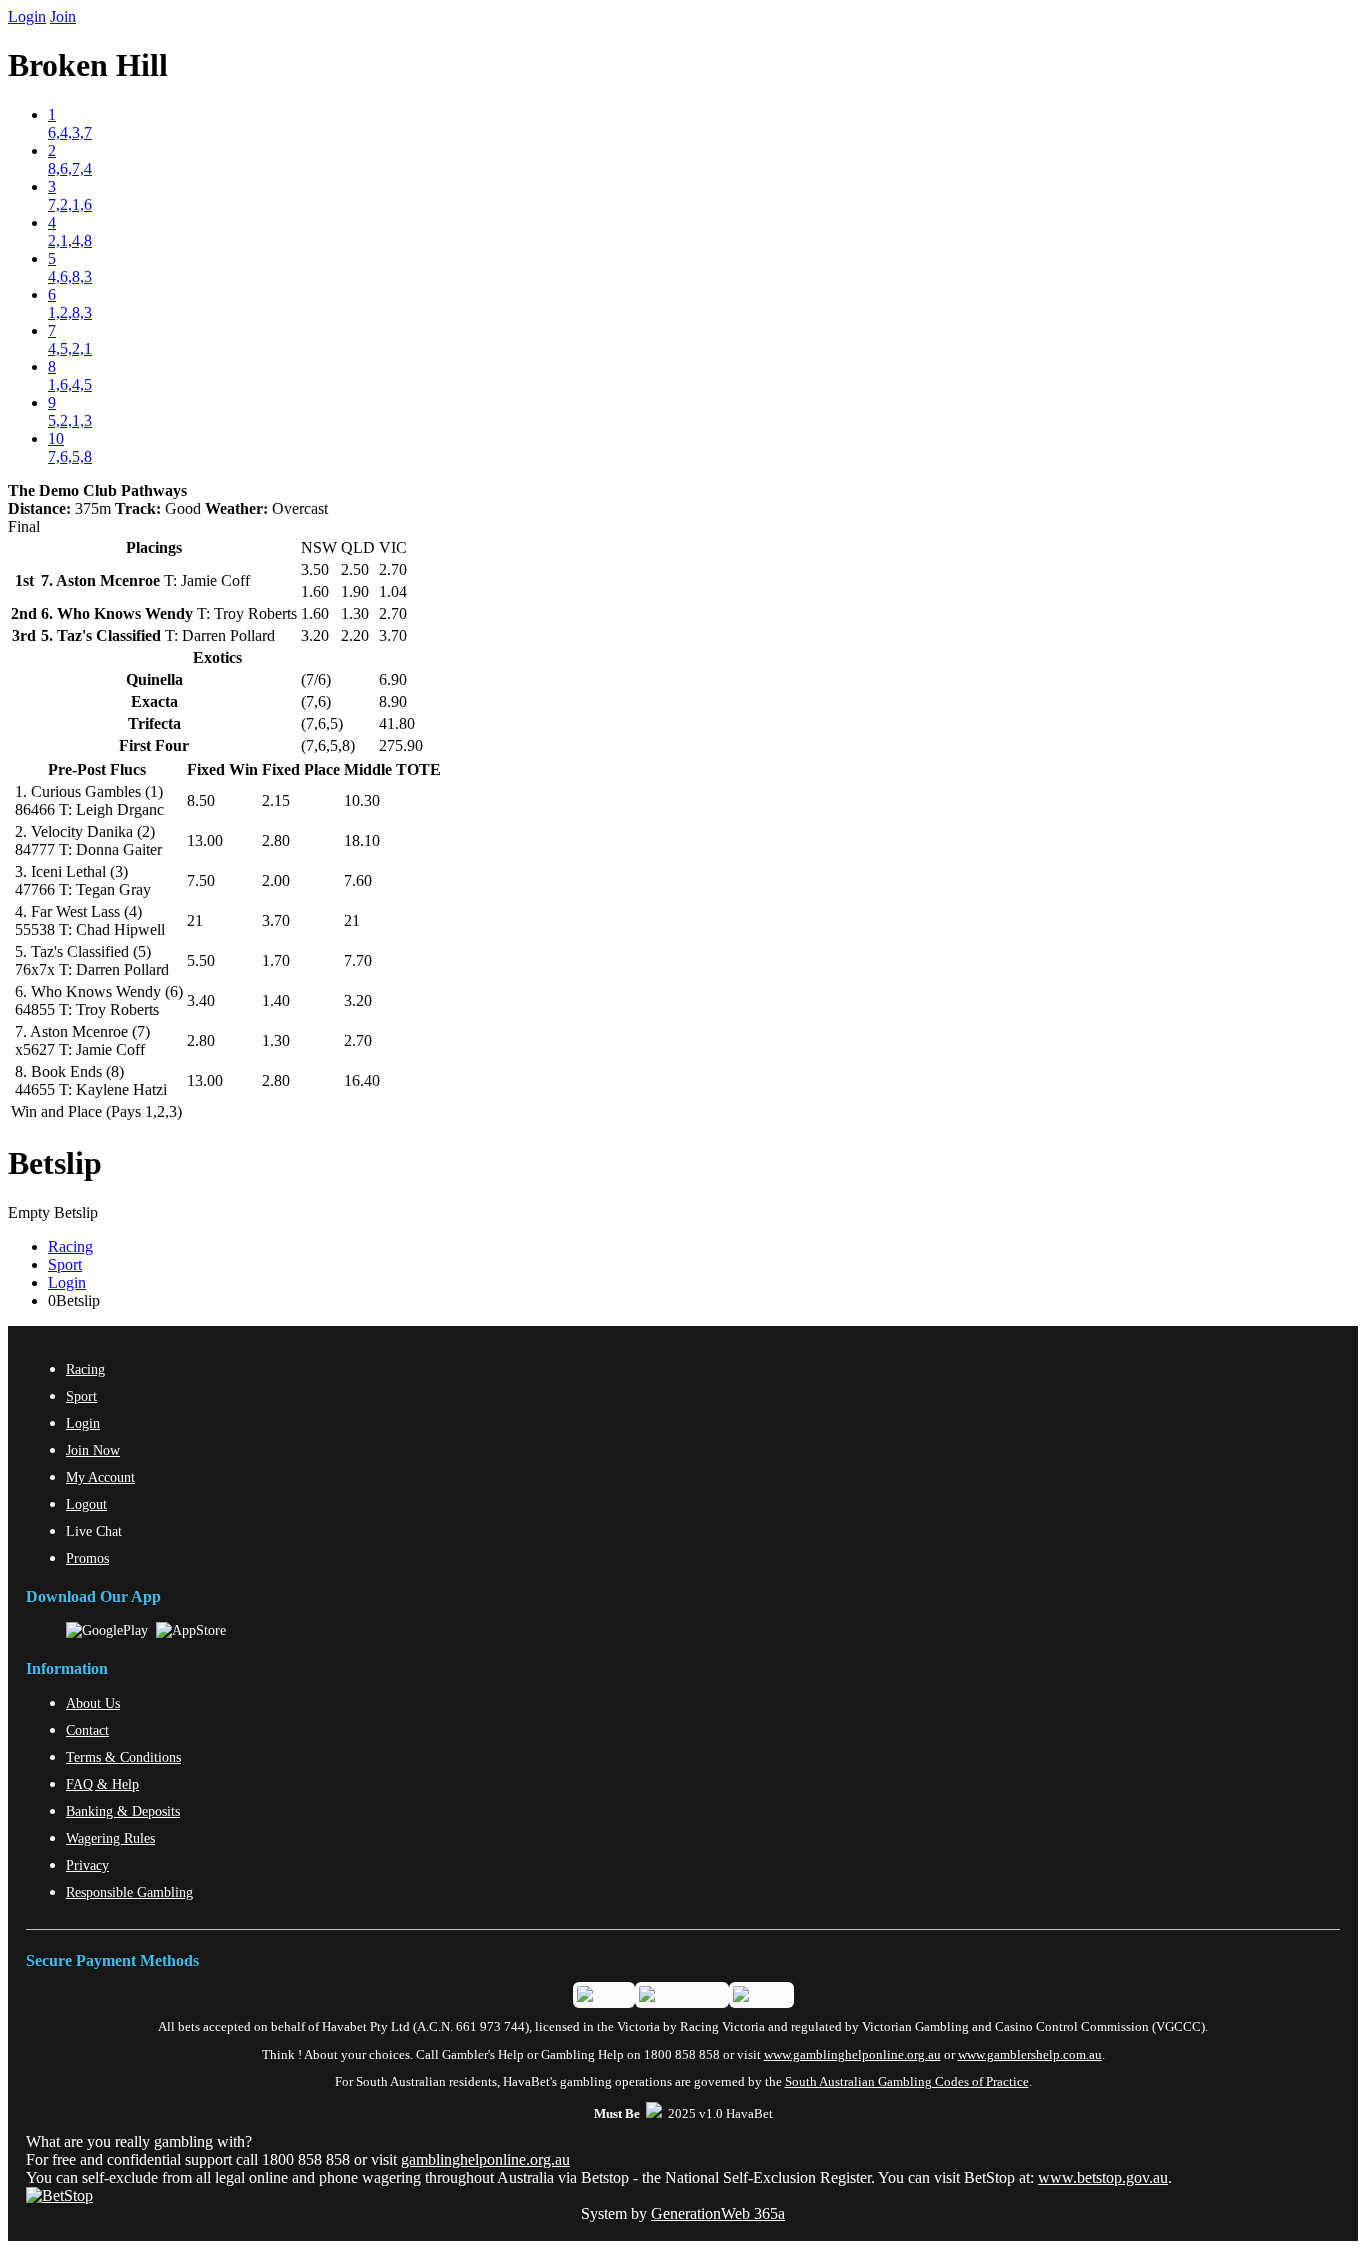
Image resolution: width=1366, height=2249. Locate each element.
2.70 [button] (358, 1040)
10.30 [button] (362, 800)
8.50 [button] (201, 800)
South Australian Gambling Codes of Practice (907, 2082)
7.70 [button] (358, 960)
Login (27, 16)
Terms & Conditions (123, 1757)
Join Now (93, 1450)
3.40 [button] (201, 1000)
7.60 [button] (358, 880)
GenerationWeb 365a (718, 2213)
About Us (93, 1703)
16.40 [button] (362, 1080)
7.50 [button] (201, 880)
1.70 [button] (276, 960)
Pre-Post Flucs (97, 769)
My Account (100, 1477)
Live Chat (94, 1531)
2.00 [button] (276, 880)
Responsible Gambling (129, 1892)
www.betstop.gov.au (1103, 2177)
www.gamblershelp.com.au (1030, 2055)
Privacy (87, 1865)
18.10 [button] (362, 840)
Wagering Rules (110, 1838)
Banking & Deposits (123, 1811)
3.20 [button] (358, 1000)
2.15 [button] (276, 800)
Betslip (55, 1163)
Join (63, 16)
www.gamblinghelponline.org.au (852, 2055)
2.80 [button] (276, 840)
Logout (86, 1504)
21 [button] (195, 920)
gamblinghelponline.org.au (485, 2159)
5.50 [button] (201, 960)
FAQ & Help (102, 1784)
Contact (87, 1730)
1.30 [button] (276, 1040)
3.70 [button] (276, 920)
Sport (65, 1264)
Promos (87, 1558)
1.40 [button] (276, 1000)
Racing (70, 1246)
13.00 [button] (205, 840)
